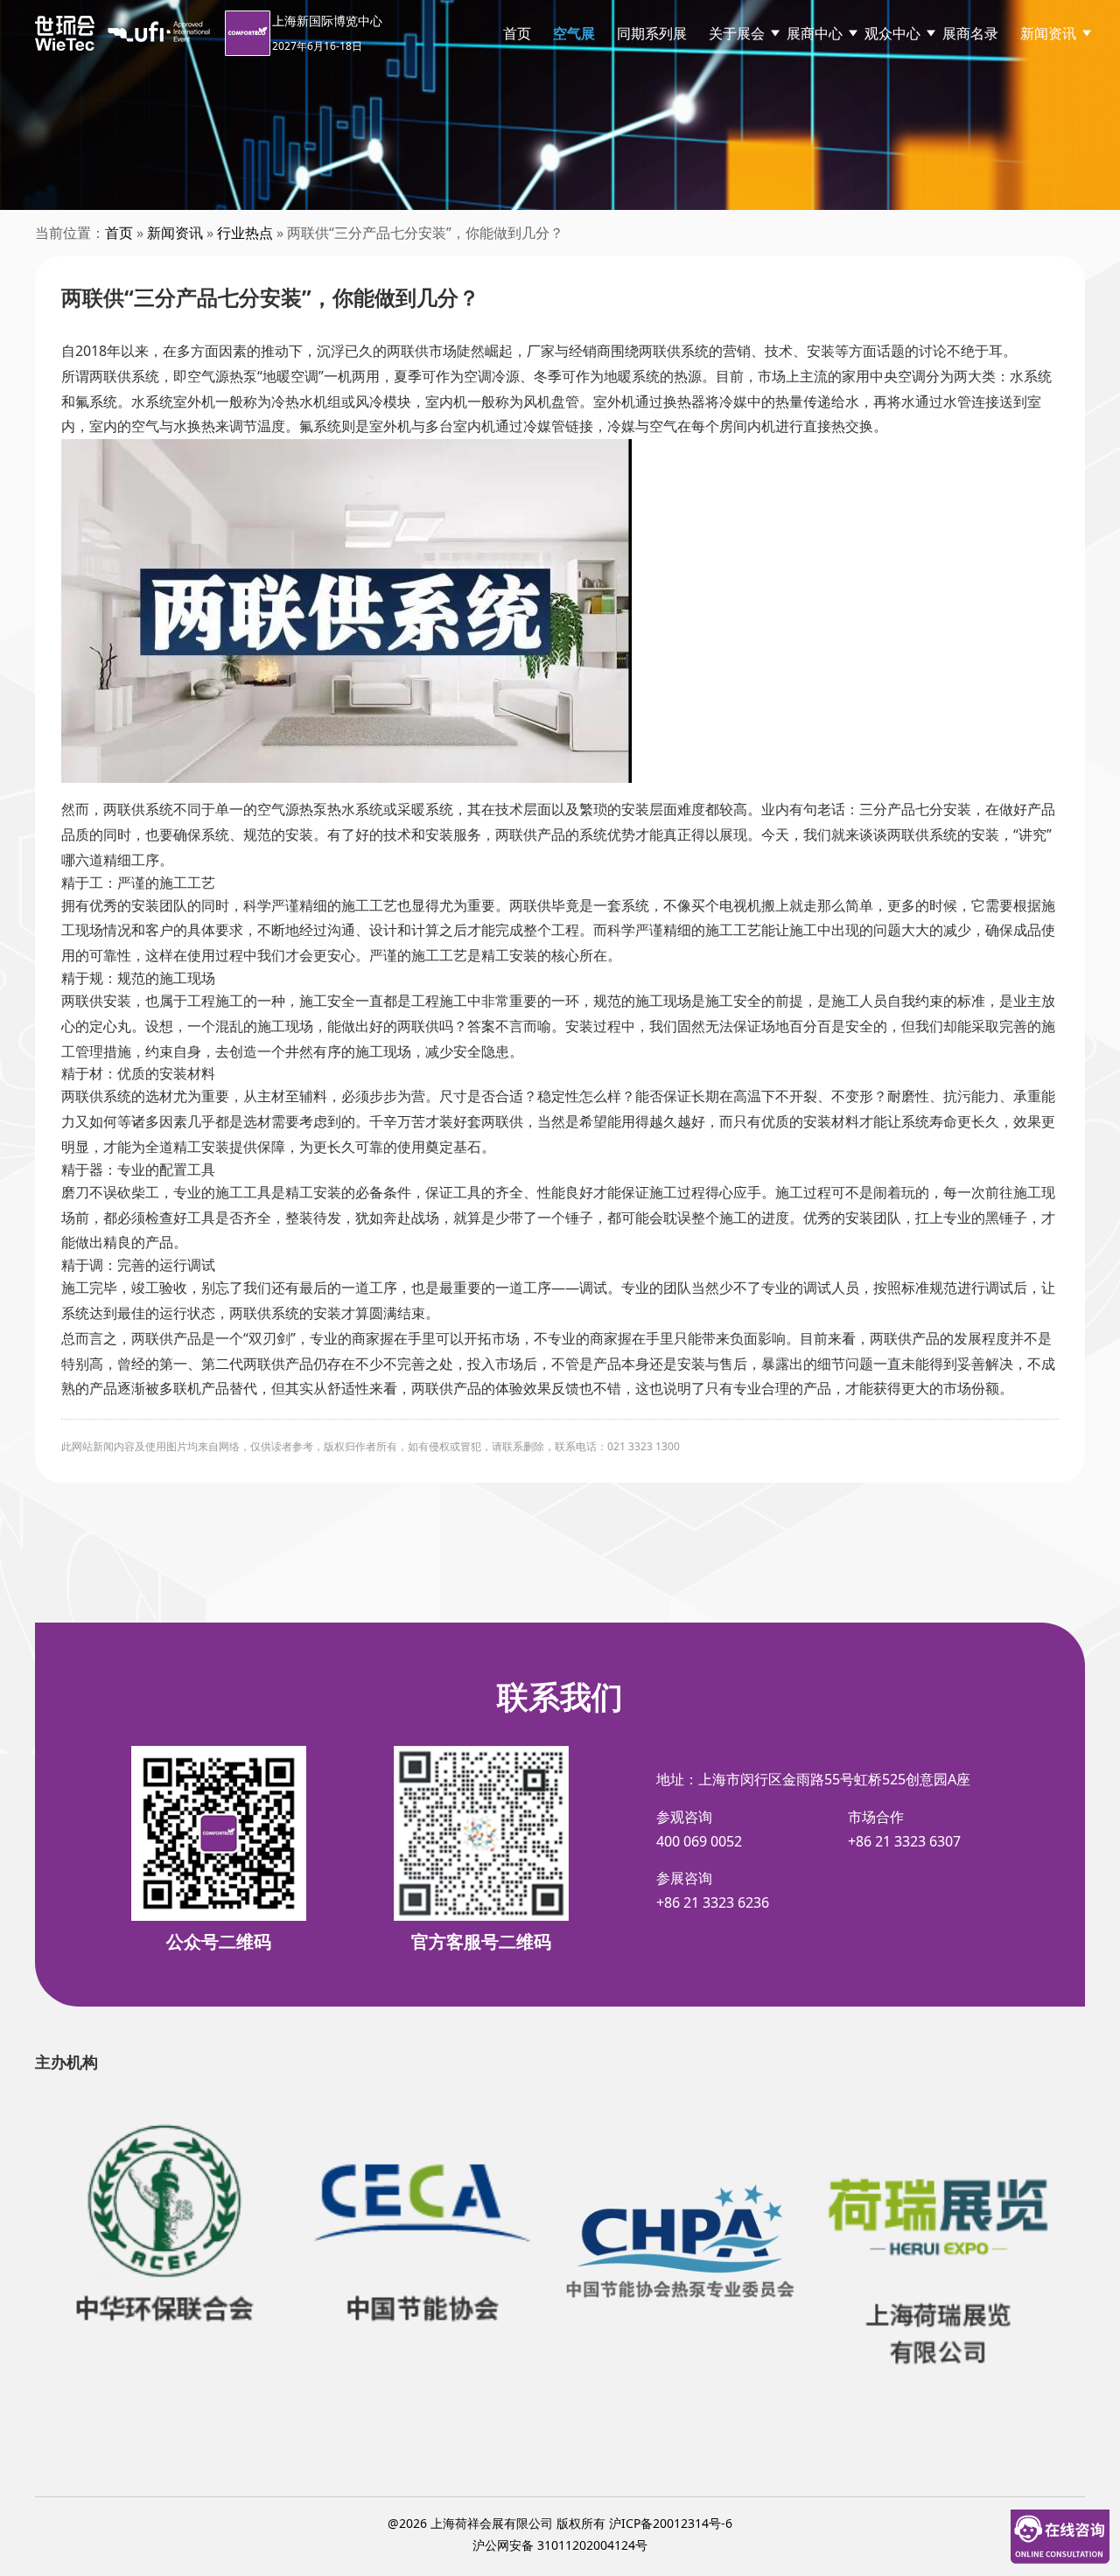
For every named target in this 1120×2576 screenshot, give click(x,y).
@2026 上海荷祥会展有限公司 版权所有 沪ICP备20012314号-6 (560, 2523)
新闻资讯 (1048, 33)
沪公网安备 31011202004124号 (560, 2545)
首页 (517, 33)
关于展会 (737, 33)
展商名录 (970, 33)
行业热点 (245, 233)
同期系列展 (652, 33)
